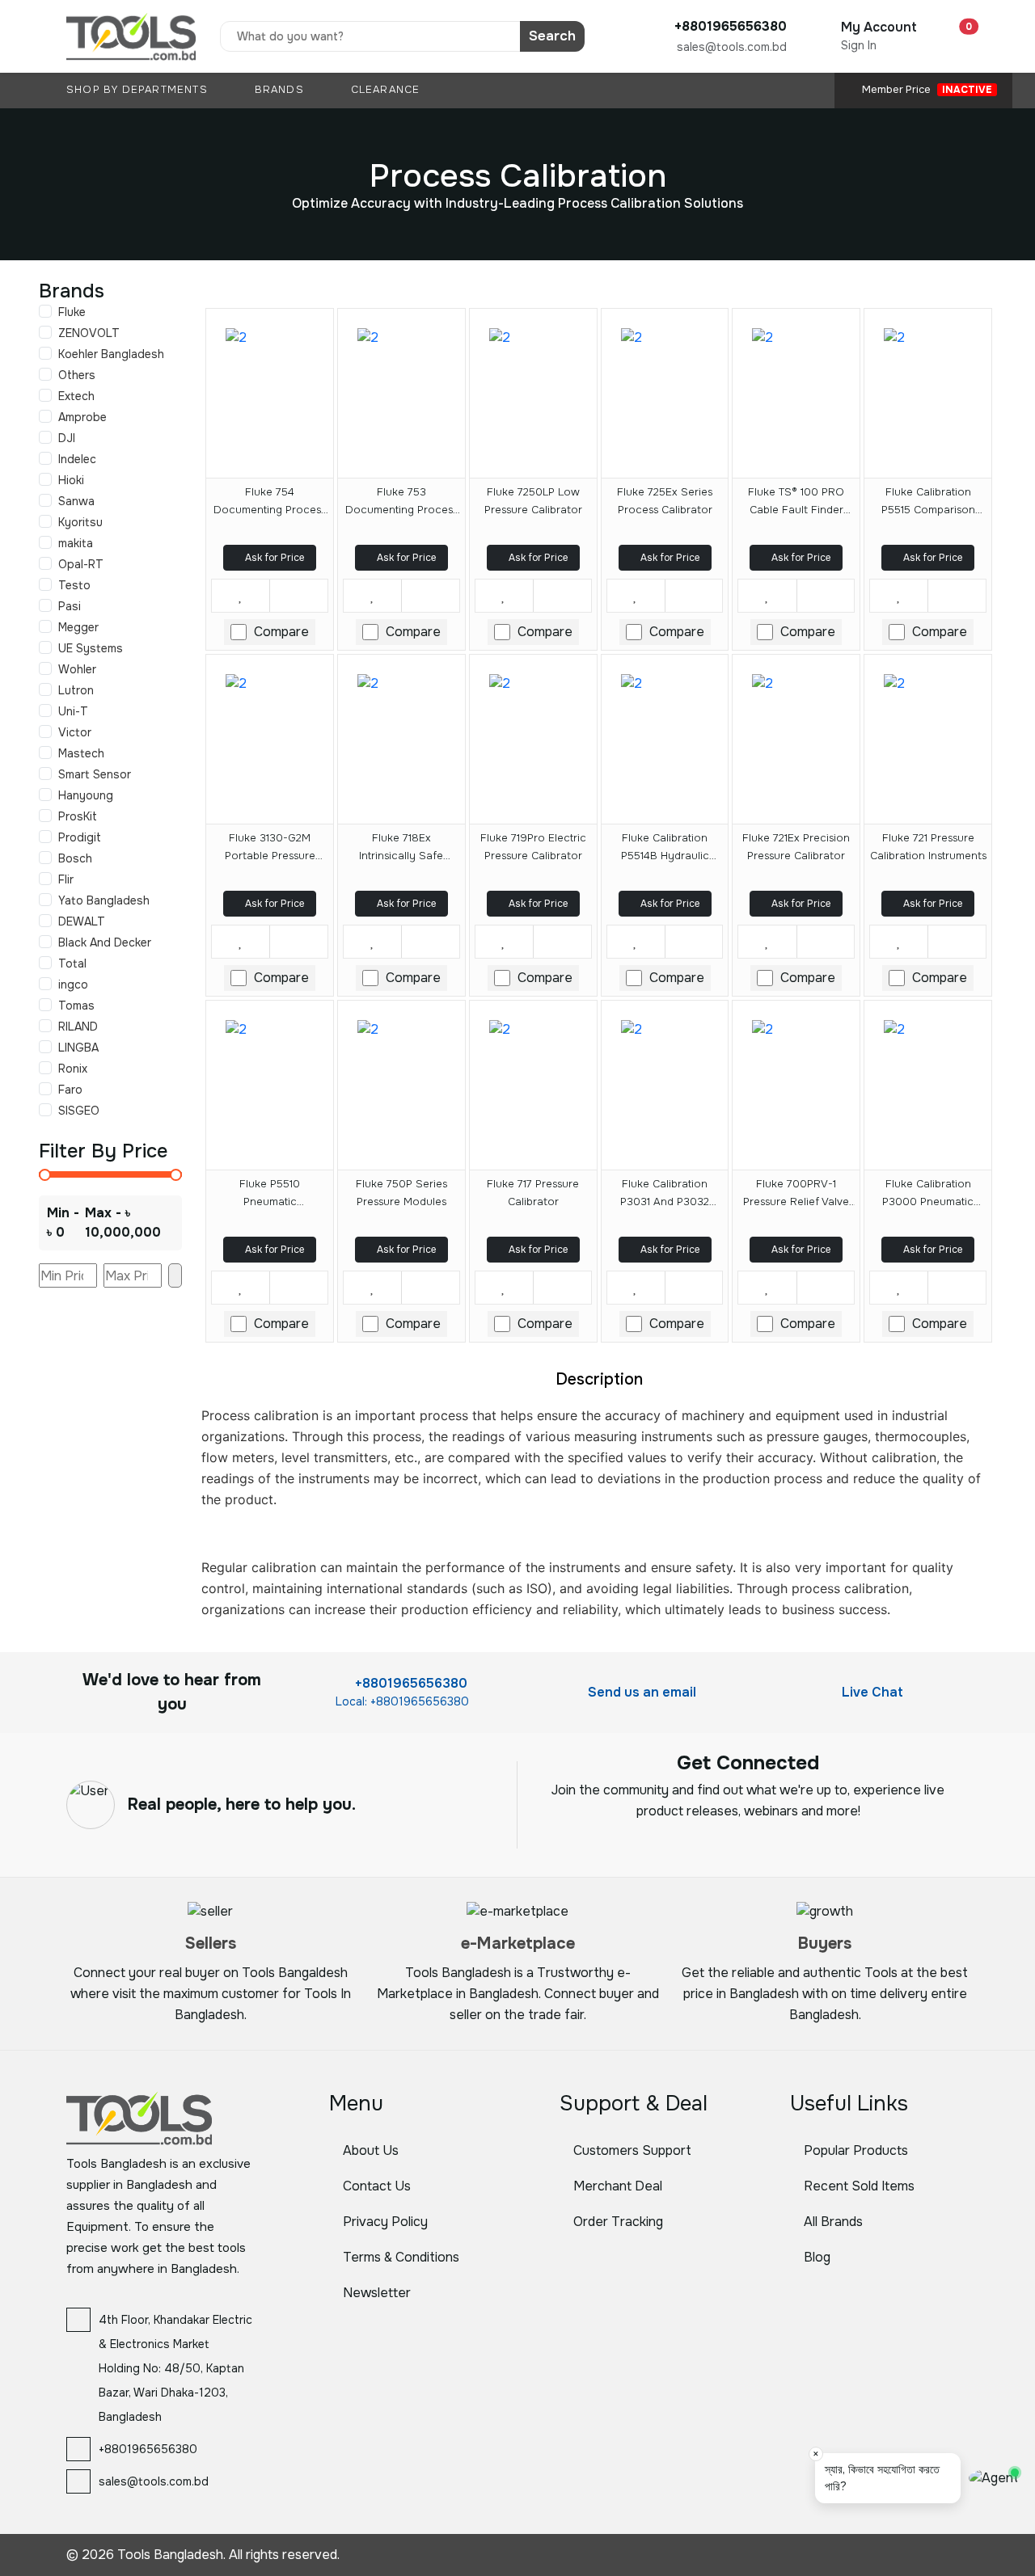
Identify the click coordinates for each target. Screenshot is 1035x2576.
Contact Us (377, 2186)
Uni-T (73, 711)
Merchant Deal (618, 2186)
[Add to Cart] (298, 596)
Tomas (76, 1006)
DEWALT (82, 921)
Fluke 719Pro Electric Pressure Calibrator (533, 847)
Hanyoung (86, 795)
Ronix (73, 1069)
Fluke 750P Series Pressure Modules (401, 1193)
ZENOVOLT (89, 333)
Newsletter (377, 2293)
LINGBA (78, 1048)
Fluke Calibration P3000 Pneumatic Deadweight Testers (928, 1195)
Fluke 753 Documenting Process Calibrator (401, 504)
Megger (78, 627)
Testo (74, 585)
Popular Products (856, 2150)
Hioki (71, 480)
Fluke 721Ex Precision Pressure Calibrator (796, 847)
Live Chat (871, 1692)
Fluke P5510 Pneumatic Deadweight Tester (270, 1195)
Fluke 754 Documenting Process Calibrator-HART (270, 504)
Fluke (72, 312)
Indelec (77, 459)
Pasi (70, 606)
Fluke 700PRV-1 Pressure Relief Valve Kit (796, 1195)
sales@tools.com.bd (732, 47)
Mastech (81, 753)
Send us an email (640, 1692)
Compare (281, 632)
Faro (70, 1090)
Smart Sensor (95, 774)
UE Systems (91, 648)
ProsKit (78, 816)
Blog (817, 2257)
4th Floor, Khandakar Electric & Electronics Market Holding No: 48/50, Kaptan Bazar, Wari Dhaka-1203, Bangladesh (175, 2368)
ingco (73, 984)
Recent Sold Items (859, 2186)
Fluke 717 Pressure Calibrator (533, 1193)
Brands (281, 90)
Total (72, 963)
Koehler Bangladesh (111, 354)
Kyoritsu (80, 522)
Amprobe (82, 417)
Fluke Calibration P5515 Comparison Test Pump (928, 504)
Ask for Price (273, 558)
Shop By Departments (139, 90)
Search (552, 36)
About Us (371, 2150)
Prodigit (80, 837)
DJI (67, 438)
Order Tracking (618, 2222)
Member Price (926, 90)
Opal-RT (81, 564)
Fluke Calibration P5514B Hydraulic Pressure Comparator (665, 850)
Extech (76, 396)
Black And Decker (105, 942)
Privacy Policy (385, 2222)
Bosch (75, 858)
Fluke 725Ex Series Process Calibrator (665, 501)
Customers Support (632, 2150)
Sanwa (76, 501)
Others (77, 375)
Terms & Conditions (401, 2257)
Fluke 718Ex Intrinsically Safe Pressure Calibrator (401, 850)
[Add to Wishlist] (241, 596)
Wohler (77, 669)
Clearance (385, 90)
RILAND (78, 1027)
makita (76, 543)
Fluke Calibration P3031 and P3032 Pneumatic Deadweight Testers (665, 1195)
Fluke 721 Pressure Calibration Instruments (928, 847)
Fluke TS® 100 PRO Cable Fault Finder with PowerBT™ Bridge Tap (796, 504)
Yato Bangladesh (104, 900)
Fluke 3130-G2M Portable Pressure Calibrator (270, 850)
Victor (75, 732)
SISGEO (79, 1111)
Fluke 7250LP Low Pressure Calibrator (533, 501)
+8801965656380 (410, 1683)
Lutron (76, 690)
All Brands (833, 2222)
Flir (66, 879)
